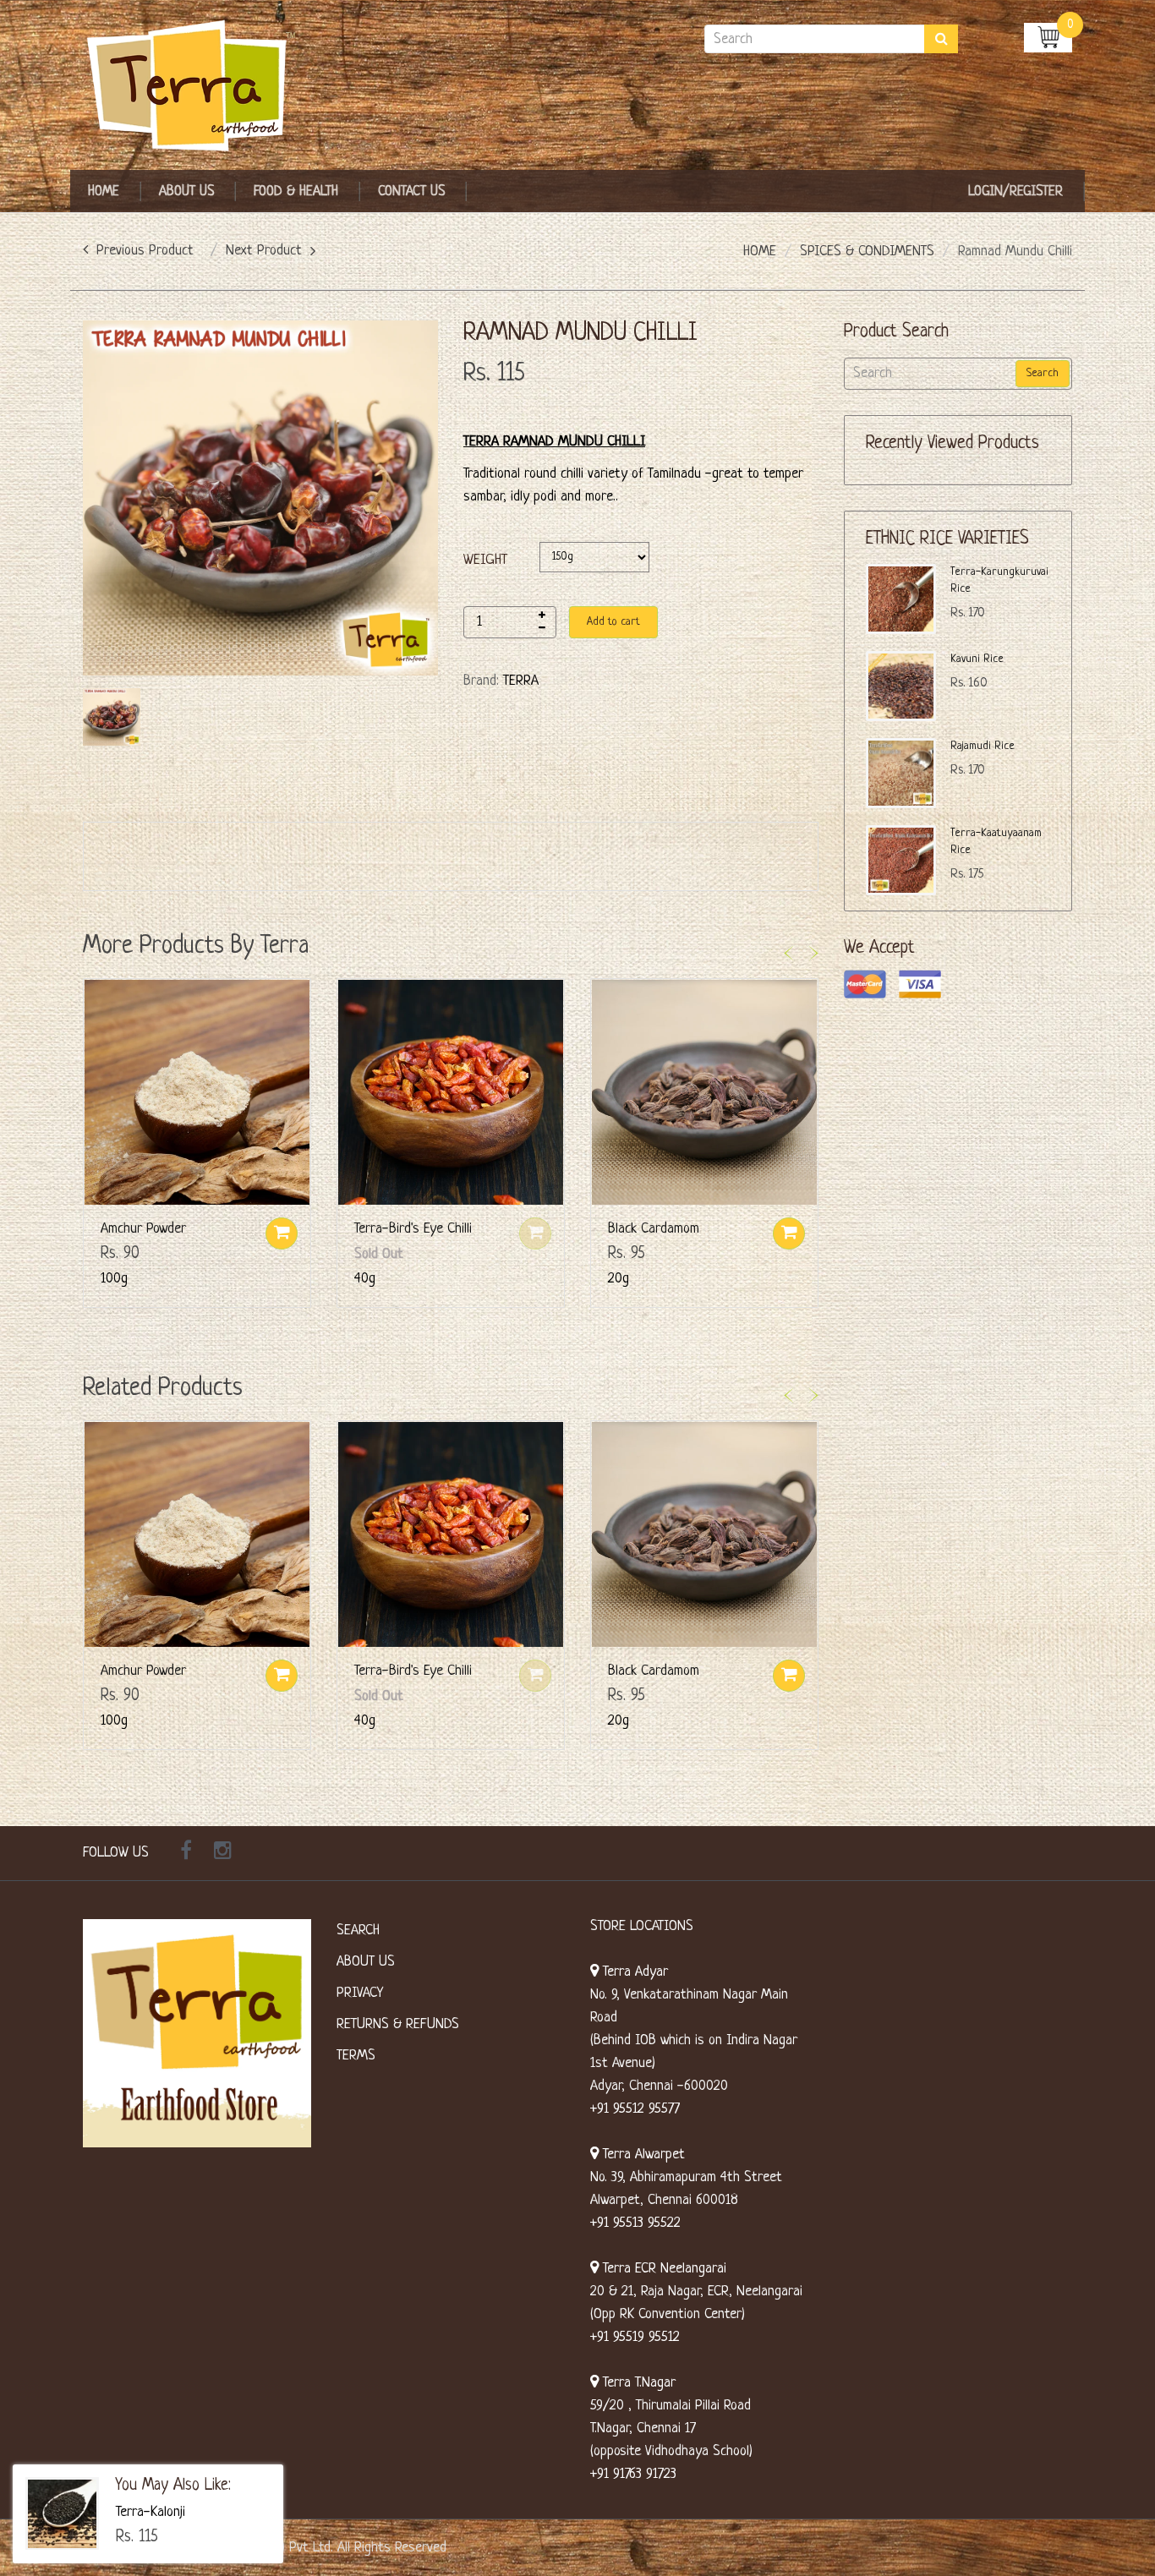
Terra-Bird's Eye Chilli (413, 1229)
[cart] (1048, 37)
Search (1043, 373)
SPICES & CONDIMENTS (867, 252)
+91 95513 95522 (635, 2223)
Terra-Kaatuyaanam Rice (996, 842)
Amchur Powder (143, 1229)
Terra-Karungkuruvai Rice (999, 580)
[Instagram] (223, 1853)
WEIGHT (485, 560)
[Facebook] (186, 1853)
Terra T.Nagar (637, 2383)
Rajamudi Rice (983, 746)
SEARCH (358, 1931)
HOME (760, 252)
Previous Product (145, 251)
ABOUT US (366, 1962)
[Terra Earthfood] (197, 87)
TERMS (356, 2056)
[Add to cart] (282, 1233)
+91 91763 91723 (633, 2474)
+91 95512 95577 (635, 2109)
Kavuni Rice (977, 659)
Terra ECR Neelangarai (662, 2269)
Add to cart (613, 622)
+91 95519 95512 (635, 2337)
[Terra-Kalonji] (62, 2514)
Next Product (264, 251)
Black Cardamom (654, 1229)
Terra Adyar (633, 1972)
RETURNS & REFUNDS (398, 2024)
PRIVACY (360, 1993)
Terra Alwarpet (642, 2155)
